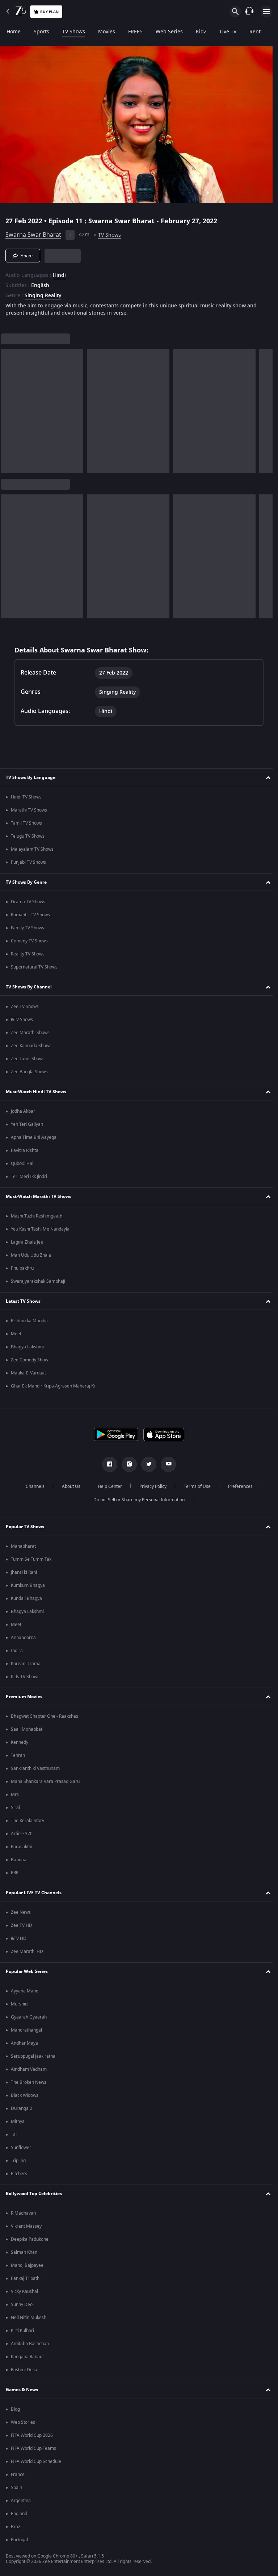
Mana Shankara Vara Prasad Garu (45, 1781)
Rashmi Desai (25, 2370)
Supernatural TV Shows (34, 967)
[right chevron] (9, 408)
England (19, 2514)
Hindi (59, 273)
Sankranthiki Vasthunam (35, 1768)
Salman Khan (24, 2252)
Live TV (228, 32)
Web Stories (23, 2422)
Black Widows (25, 2095)
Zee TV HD (22, 1925)
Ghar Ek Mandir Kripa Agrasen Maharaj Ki (53, 1386)
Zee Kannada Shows (31, 1046)
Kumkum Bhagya (28, 1585)
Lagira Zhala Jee (27, 1242)
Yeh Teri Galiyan (27, 1124)
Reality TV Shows (28, 954)
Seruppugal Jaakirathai (34, 2056)
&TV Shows (22, 1020)
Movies (107, 32)
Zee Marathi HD (27, 1951)
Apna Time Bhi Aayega (34, 1137)
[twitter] (146, 1464)
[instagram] (127, 1464)
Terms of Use (194, 1486)
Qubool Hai (22, 1163)
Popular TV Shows (25, 1527)
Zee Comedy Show (30, 1360)
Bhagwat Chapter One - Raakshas (45, 1716)
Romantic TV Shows (30, 915)
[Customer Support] (249, 12)
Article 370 (22, 1834)
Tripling (18, 2161)
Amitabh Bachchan (30, 2344)
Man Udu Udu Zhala (31, 1255)
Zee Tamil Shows (28, 1059)
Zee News (21, 1912)
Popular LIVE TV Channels (34, 1893)
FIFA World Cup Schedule (36, 2461)
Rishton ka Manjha (29, 1321)
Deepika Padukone (30, 2239)
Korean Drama (26, 1664)
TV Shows (74, 32)
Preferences (237, 1486)
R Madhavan (23, 2213)
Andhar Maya (24, 2043)
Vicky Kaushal (24, 2291)
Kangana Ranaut (27, 2357)
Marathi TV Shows (29, 810)
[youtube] (166, 1464)
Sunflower (21, 2148)
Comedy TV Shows (29, 941)
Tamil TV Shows (26, 823)
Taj (14, 2135)
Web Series (169, 32)
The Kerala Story (28, 1821)
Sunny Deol (22, 2305)
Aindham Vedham (29, 2069)
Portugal (19, 2540)
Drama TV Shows (28, 902)
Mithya (18, 2121)
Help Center (107, 1486)
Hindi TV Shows (26, 797)
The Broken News (29, 2082)
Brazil (17, 2527)
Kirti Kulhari (22, 2331)
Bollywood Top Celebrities (34, 2194)
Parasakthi (22, 1847)
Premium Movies (24, 1697)
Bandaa (19, 1860)
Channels (32, 1486)
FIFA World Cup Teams (33, 2448)
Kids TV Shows (25, 1677)
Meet (16, 1334)
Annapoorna (23, 1638)
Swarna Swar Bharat (33, 232)
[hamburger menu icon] (266, 12)
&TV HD (19, 1938)
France (18, 2475)
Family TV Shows (28, 928)
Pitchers (19, 2174)
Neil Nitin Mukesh (29, 2318)
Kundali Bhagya (26, 1598)
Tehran (18, 1755)
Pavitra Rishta (25, 1150)
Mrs (15, 1795)
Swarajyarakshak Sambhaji (38, 1281)
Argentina (21, 2501)
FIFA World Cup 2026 (32, 2435)
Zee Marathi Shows (30, 1033)
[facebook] (107, 1464)
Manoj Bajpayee (27, 2265)
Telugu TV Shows (28, 836)
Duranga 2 (22, 2108)
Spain (16, 2488)
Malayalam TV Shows (32, 849)
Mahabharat (23, 1546)
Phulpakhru (22, 1268)
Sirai (15, 1808)
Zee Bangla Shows (29, 1072)
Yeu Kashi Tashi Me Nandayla (40, 1229)
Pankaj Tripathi (26, 2278)
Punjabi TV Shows (28, 862)
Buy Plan (49, 12)
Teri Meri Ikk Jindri (29, 1177)
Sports (41, 32)
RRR (15, 1873)
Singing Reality (43, 293)
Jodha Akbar (23, 1111)
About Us (68, 1486)
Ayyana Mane (25, 1991)
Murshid (19, 2004)
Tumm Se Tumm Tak (31, 1559)
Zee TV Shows (25, 1007)
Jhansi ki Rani (24, 1572)
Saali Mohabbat (27, 1729)
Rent (255, 32)
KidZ (201, 32)
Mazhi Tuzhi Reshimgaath (37, 1216)
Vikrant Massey (26, 2226)
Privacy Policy (150, 1486)
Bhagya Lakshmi (27, 1347)
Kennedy (20, 1742)
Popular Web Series (27, 1971)
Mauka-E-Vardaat (28, 1373)
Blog (15, 2409)
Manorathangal (26, 2030)
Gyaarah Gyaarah (29, 2017)
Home (14, 32)
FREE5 (135, 32)
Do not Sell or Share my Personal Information (136, 1500)
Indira (17, 1651)
